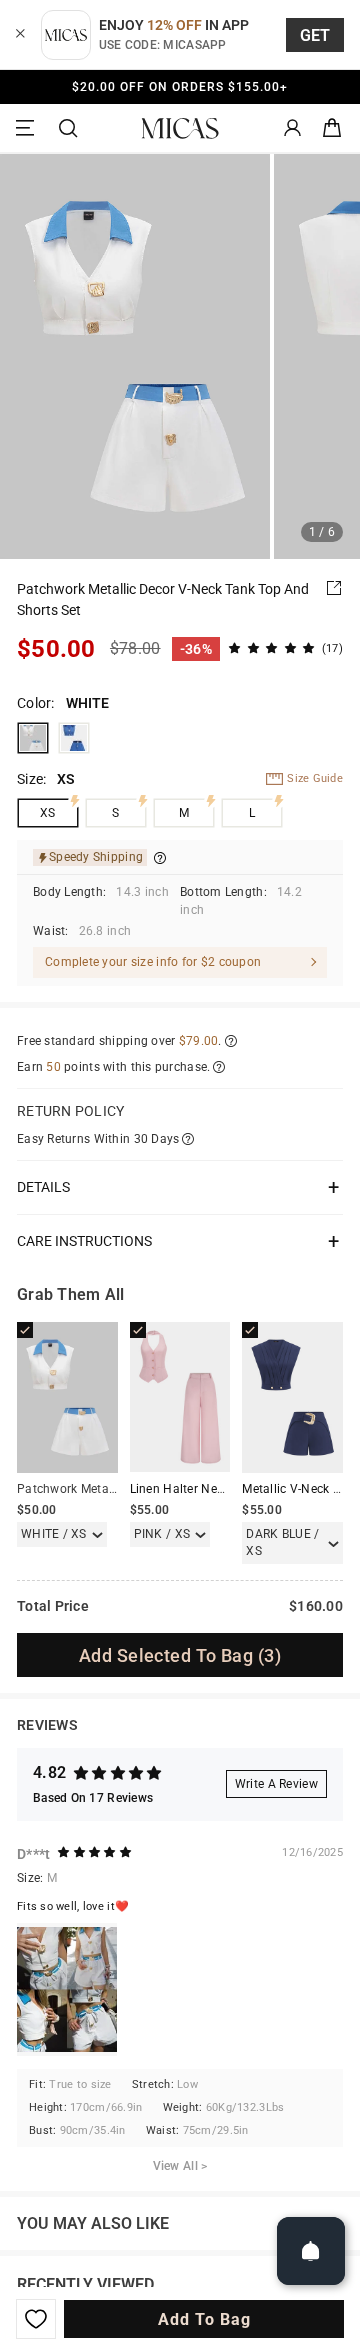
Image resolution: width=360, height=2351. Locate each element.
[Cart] (332, 128)
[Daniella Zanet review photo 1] (67, 1989)
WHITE (33, 738)
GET (315, 35)
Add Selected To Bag (180, 1655)
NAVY (74, 738)
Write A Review (276, 1784)
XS (48, 813)
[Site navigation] (28, 128)
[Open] (311, 2251)
